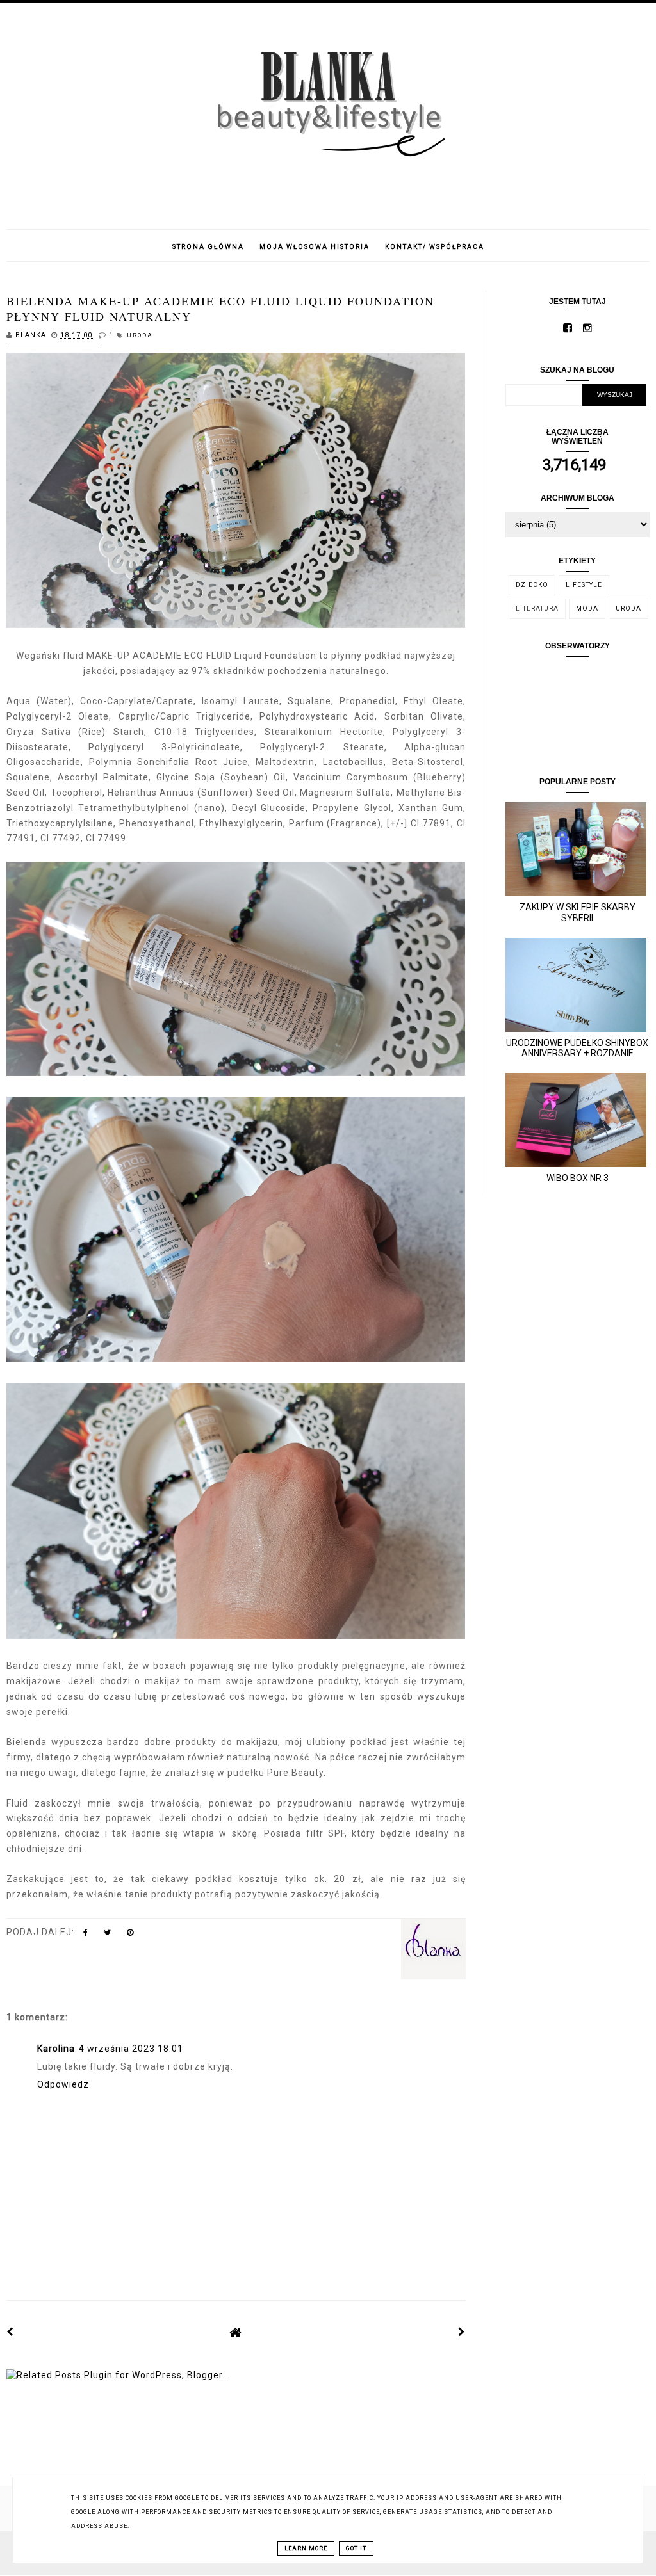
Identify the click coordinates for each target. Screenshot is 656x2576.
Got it (356, 2548)
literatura (537, 608)
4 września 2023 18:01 (131, 2049)
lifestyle (584, 585)
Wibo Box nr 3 (578, 1178)
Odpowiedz (63, 2084)
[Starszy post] (462, 2332)
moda (587, 608)
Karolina (56, 2049)
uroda (140, 335)
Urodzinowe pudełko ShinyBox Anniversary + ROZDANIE (577, 1048)
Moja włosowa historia (315, 247)
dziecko (532, 585)
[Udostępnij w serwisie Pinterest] (130, 1935)
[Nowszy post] (10, 2332)
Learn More (306, 2548)
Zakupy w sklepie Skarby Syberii (578, 913)
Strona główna (208, 247)
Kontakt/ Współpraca (435, 247)
